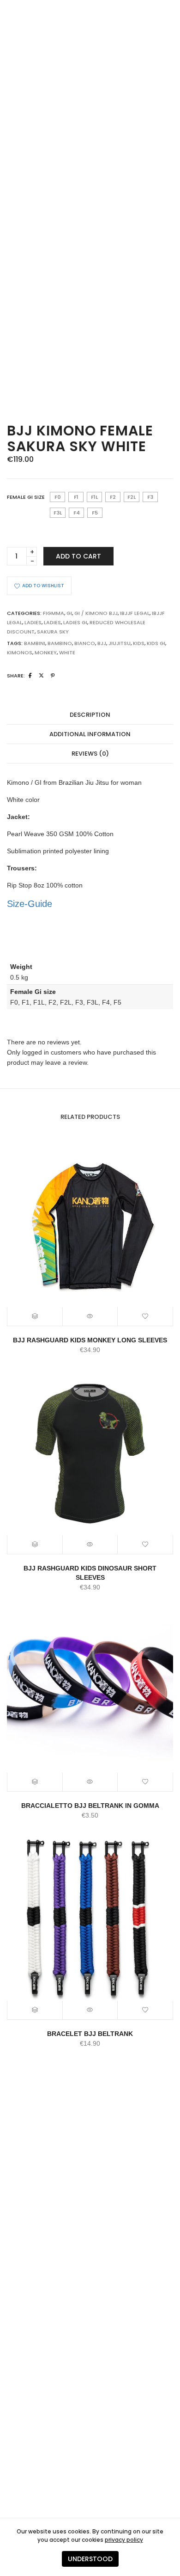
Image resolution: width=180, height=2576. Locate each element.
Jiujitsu (120, 643)
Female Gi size (26, 497)
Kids (139, 643)
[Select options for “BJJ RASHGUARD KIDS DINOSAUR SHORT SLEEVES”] (35, 1545)
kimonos (20, 652)
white (67, 652)
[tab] (90, 715)
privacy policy (124, 2540)
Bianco (85, 643)
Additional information (90, 734)
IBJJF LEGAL (135, 613)
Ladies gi (75, 622)
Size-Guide (30, 904)
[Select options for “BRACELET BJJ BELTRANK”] (35, 2010)
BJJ (102, 643)
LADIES (52, 622)
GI (69, 613)
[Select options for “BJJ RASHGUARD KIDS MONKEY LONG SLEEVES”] (35, 1316)
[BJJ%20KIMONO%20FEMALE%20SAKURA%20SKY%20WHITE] (30, 676)
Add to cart (78, 556)
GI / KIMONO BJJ (96, 613)
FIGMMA (54, 613)
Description (90, 715)
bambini (35, 643)
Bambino (60, 643)
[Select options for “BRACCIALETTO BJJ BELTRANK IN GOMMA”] (35, 1782)
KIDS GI (156, 643)
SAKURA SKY (53, 632)
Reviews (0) (90, 754)
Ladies (33, 622)
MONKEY (46, 652)
